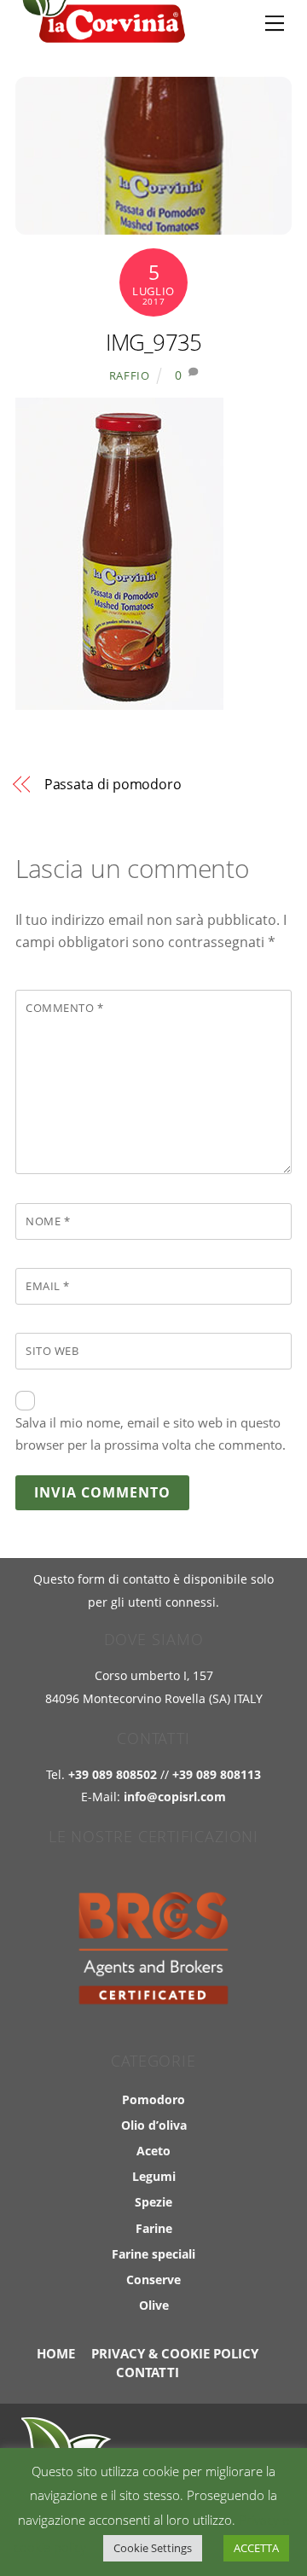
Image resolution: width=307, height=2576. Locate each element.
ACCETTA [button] (256, 2548)
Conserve (153, 2279)
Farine (154, 2228)
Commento (64, 1008)
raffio (130, 375)
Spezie (153, 2202)
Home (56, 2353)
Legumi (154, 2176)
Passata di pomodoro (113, 784)
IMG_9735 (154, 343)
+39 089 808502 (113, 1774)
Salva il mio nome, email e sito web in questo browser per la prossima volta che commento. (151, 1433)
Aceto (153, 2151)
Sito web (52, 1351)
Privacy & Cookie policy (175, 2353)
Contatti (148, 2372)
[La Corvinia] (101, 35)
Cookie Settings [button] (153, 2548)
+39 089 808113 (217, 1774)
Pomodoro (153, 2099)
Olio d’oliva (154, 2125)
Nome (48, 1221)
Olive (154, 2305)
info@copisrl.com (175, 1797)
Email (48, 1286)
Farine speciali (153, 2254)
